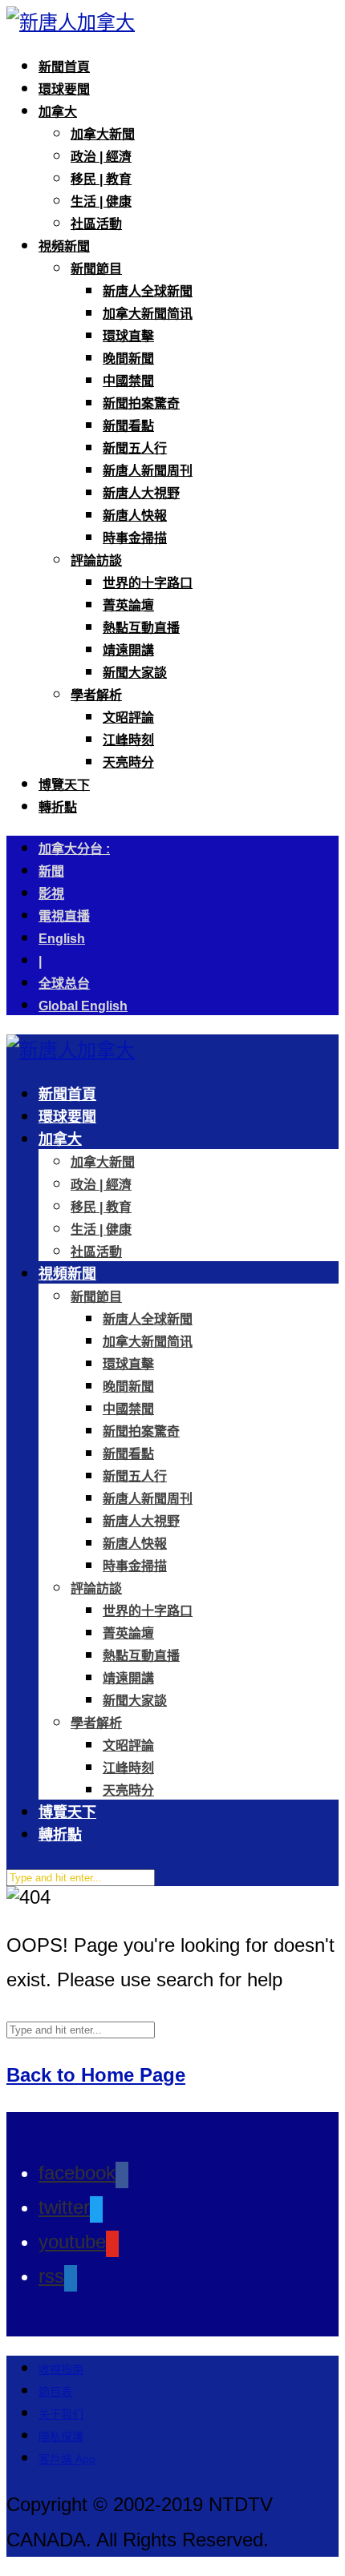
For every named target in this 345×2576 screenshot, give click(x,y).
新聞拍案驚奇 (141, 403)
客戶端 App (67, 2459)
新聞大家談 (135, 673)
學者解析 (96, 695)
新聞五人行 (135, 448)
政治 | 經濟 (101, 157)
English (62, 939)
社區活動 (96, 224)
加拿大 (58, 112)
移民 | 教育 (101, 179)
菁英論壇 (128, 605)
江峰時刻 (128, 740)
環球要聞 (64, 89)
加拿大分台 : (74, 849)
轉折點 (58, 807)
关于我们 (61, 2414)
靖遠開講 (128, 650)
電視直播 (64, 916)
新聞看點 (128, 426)
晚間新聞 (128, 359)
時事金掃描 (135, 538)
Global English (83, 1006)
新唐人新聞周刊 (148, 471)
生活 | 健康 (101, 202)
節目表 (55, 2392)
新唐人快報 (135, 516)
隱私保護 (61, 2437)
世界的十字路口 (148, 583)
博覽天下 (64, 785)
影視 (51, 894)
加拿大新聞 (103, 134)
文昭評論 (128, 718)
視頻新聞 (64, 246)
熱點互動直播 (141, 628)
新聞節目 (96, 269)
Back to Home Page (96, 2075)
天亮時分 (128, 762)
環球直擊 (128, 336)
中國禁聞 (128, 381)
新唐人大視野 (141, 493)
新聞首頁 (64, 67)
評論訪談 (96, 560)
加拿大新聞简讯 (148, 314)
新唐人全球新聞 (148, 291)
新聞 (51, 871)
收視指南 (61, 2369)
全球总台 (64, 984)
